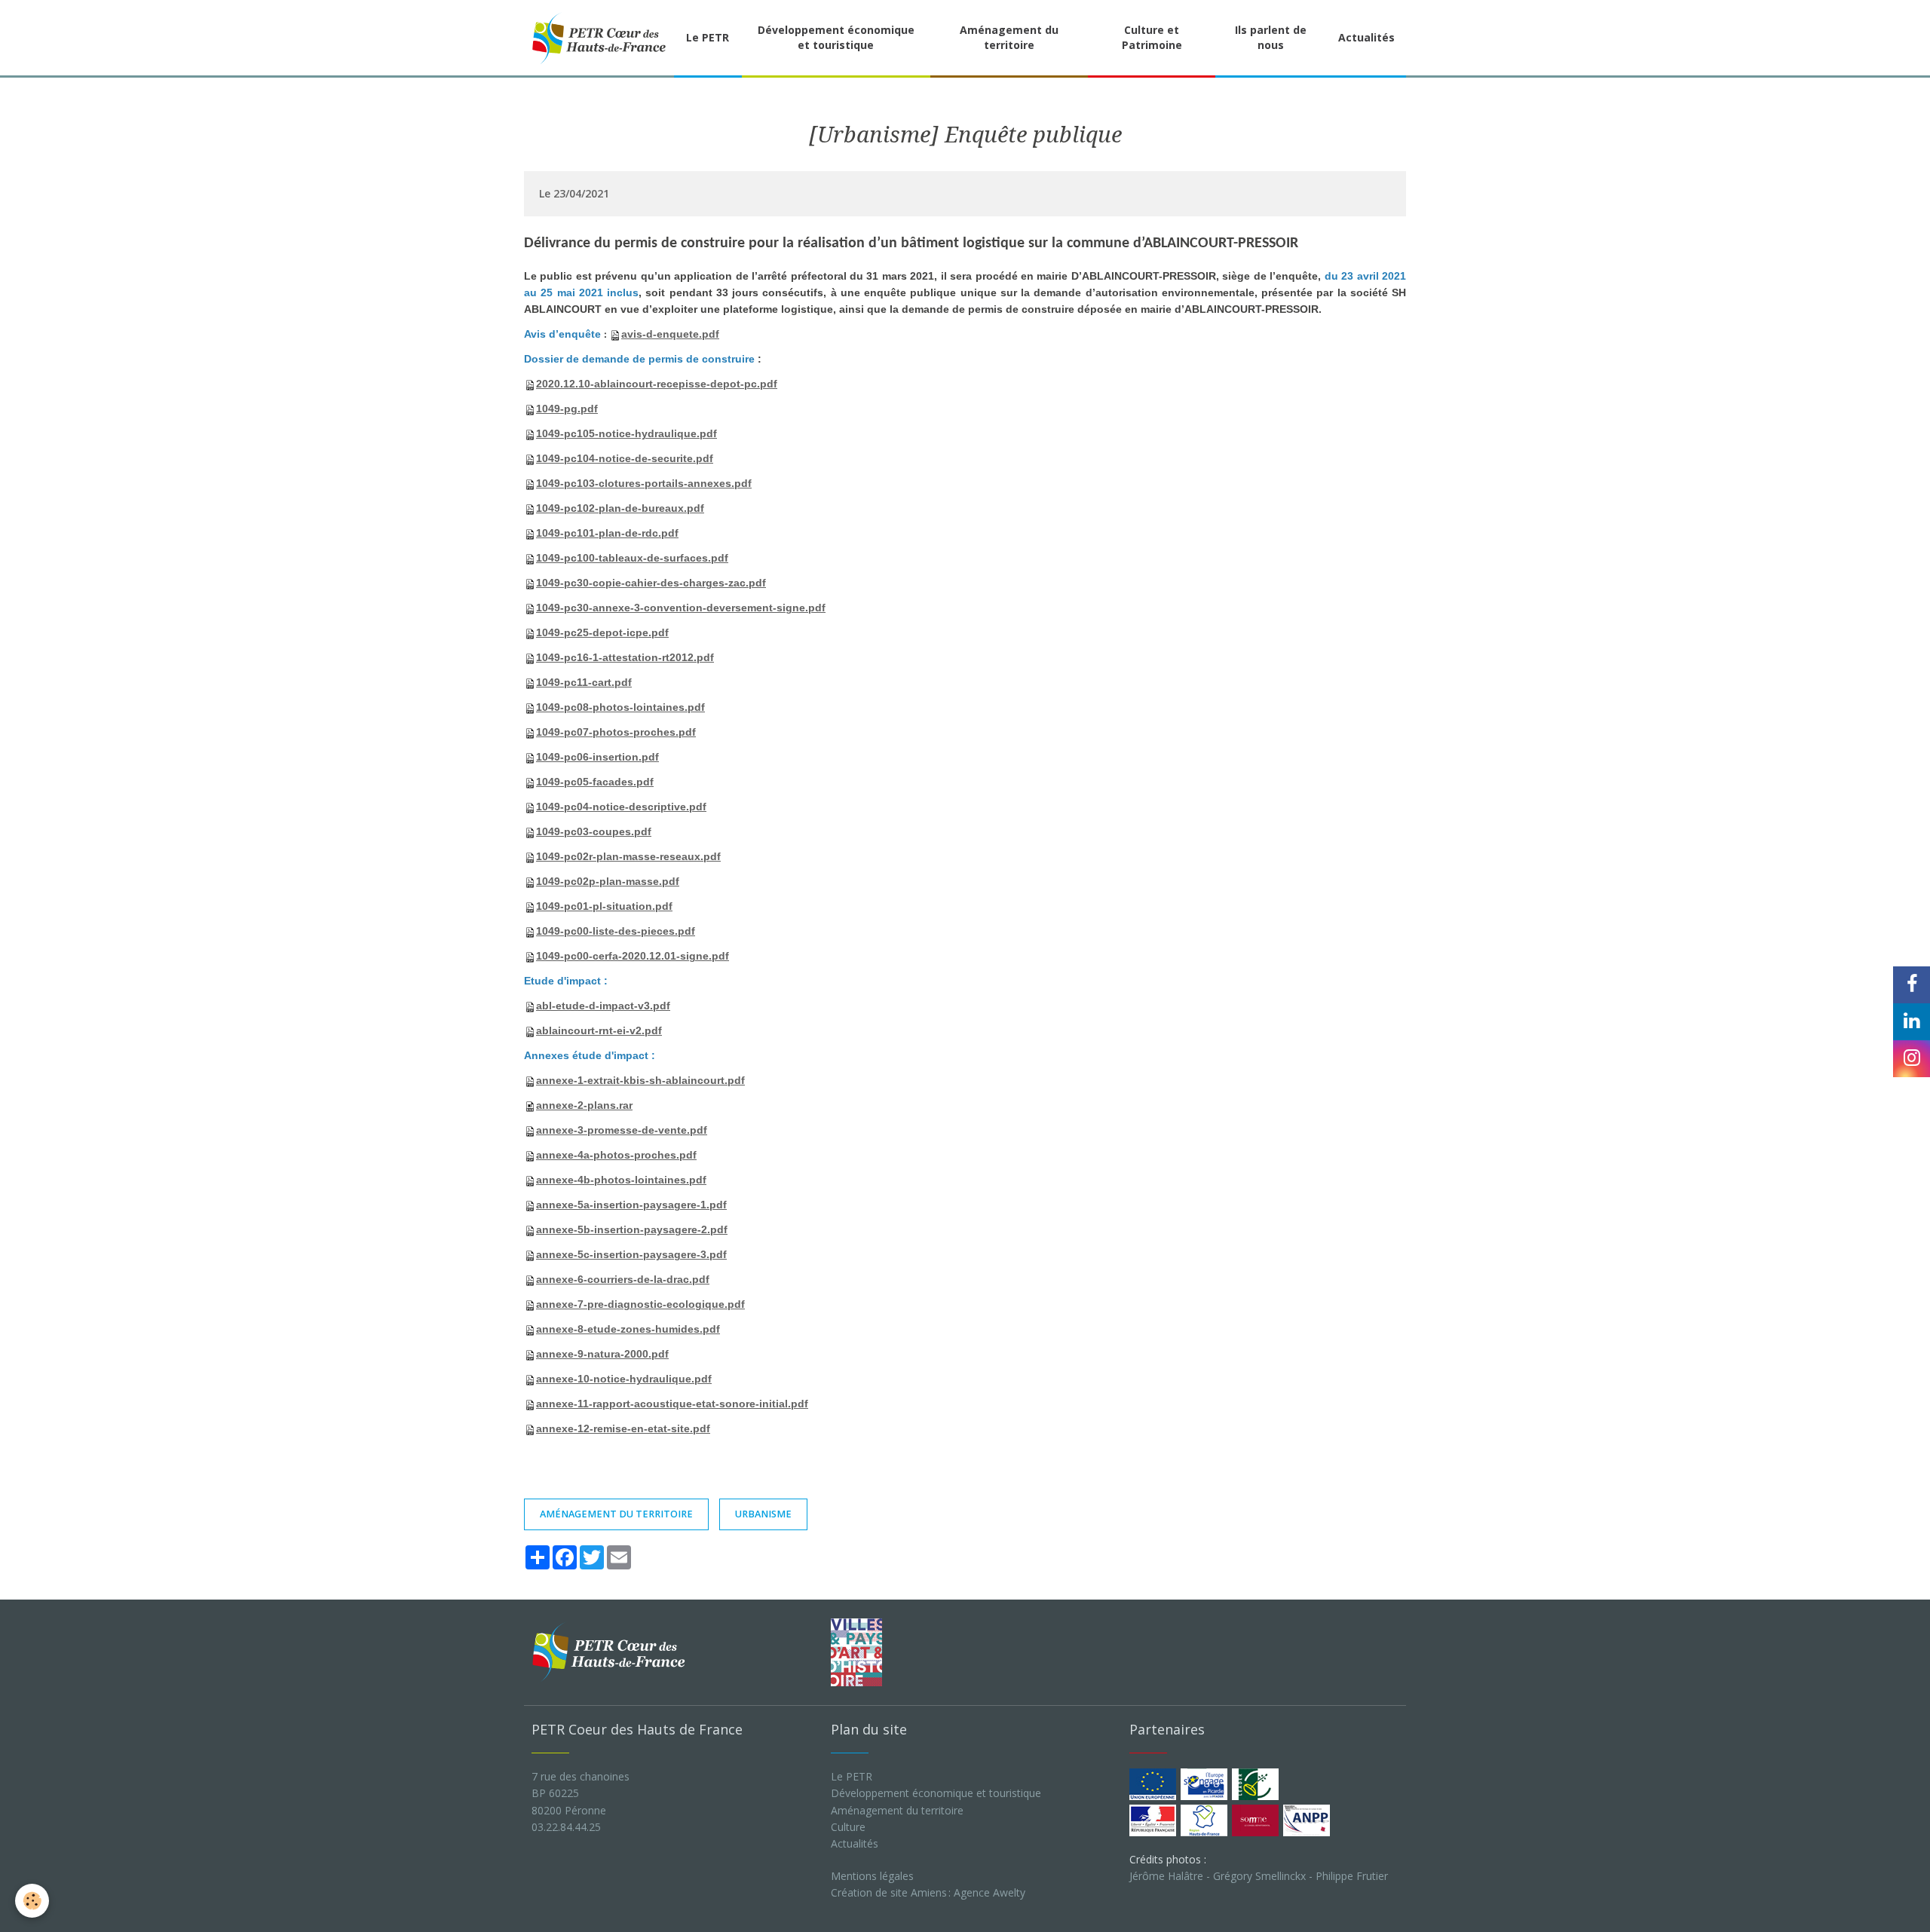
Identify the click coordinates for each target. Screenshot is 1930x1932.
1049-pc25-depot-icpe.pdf (602, 632)
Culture (848, 1827)
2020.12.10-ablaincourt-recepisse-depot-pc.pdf (657, 384)
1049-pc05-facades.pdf (595, 782)
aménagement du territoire (616, 1514)
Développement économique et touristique (836, 37)
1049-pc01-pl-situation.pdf (604, 906)
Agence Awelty (990, 1892)
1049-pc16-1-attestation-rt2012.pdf (625, 657)
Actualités (1366, 37)
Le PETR (708, 37)
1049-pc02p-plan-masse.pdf (608, 881)
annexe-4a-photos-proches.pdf (616, 1155)
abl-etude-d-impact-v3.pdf (603, 1006)
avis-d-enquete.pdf (670, 334)
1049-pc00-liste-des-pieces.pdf (616, 931)
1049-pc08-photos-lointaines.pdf (620, 707)
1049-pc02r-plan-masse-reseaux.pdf (628, 856)
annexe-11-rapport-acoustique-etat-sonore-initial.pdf (672, 1404)
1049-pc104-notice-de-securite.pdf (625, 458)
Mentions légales (872, 1876)
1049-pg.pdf (567, 409)
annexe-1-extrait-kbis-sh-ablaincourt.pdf (640, 1080)
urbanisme (763, 1514)
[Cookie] (32, 1901)
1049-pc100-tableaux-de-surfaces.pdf (632, 558)
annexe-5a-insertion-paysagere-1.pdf (631, 1205)
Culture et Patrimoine (1152, 37)
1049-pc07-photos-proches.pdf (616, 732)
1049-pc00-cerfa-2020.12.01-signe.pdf (633, 956)
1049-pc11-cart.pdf (584, 682)
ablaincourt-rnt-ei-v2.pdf (599, 1030)
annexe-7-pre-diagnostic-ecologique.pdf (640, 1304)
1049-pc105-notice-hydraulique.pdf (626, 433)
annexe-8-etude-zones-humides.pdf (628, 1329)
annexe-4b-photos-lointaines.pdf (621, 1180)
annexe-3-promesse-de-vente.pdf (622, 1130)
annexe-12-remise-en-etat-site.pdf (623, 1428)
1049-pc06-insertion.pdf (597, 757)
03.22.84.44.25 (566, 1827)
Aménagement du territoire (1009, 37)
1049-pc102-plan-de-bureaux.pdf (620, 508)
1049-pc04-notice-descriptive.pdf (621, 807)
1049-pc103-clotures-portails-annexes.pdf (644, 483)
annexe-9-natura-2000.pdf (602, 1354)
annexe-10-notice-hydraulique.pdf (624, 1379)
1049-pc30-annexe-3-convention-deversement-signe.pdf (681, 608)
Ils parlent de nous (1271, 37)
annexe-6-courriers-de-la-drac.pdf (623, 1279)
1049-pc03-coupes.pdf (594, 831)
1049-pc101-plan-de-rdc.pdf (607, 533)
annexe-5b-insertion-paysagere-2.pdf (632, 1229)
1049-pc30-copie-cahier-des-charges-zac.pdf (651, 583)
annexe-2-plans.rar (584, 1105)
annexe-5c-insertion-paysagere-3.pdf (631, 1254)
